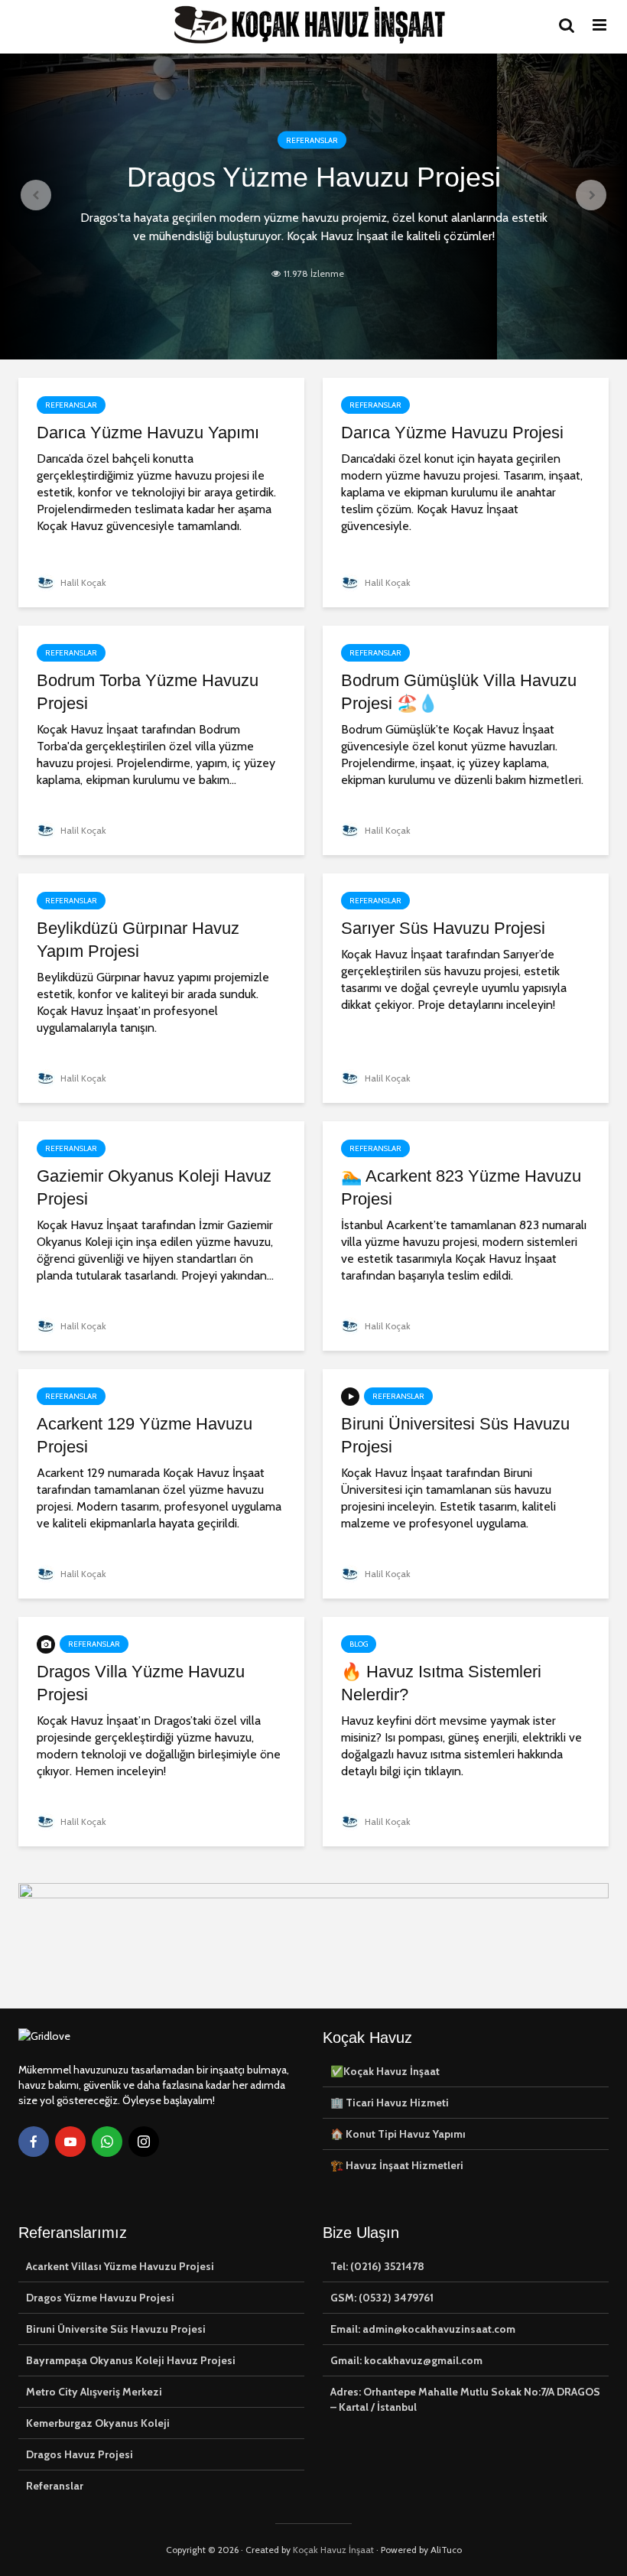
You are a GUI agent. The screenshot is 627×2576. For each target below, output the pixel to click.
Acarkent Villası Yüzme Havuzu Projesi (120, 2266)
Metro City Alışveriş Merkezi (94, 2392)
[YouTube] (70, 2142)
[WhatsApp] (107, 2142)
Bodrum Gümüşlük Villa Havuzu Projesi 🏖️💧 (459, 692)
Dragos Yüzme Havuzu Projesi (314, 177)
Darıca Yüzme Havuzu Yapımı (148, 433)
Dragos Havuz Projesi (80, 2454)
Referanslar (312, 140)
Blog (359, 1644)
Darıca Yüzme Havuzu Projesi (452, 433)
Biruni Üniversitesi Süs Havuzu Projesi (455, 1435)
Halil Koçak (82, 582)
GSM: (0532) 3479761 (382, 2298)
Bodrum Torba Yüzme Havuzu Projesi (148, 692)
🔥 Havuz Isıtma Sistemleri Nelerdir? (441, 1683)
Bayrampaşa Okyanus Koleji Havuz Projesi (131, 2360)
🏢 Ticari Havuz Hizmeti (390, 2103)
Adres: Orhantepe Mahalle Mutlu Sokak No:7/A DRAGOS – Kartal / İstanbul (465, 2399)
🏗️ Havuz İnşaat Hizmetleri (397, 2165)
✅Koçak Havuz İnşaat (385, 2071)
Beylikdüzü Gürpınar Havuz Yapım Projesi (138, 940)
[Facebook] (34, 2142)
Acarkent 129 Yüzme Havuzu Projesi (145, 1435)
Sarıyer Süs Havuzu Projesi (443, 928)
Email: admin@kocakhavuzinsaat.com (423, 2329)
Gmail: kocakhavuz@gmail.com (406, 2360)
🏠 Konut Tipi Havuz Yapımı (398, 2134)
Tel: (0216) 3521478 (377, 2266)
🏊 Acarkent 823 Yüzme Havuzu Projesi (461, 1187)
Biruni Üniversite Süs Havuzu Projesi (116, 2329)
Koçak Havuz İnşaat (333, 2550)
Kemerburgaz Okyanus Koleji (98, 2423)
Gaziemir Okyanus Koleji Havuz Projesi (154, 1187)
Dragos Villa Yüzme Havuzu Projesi (141, 1683)
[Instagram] (144, 2142)
